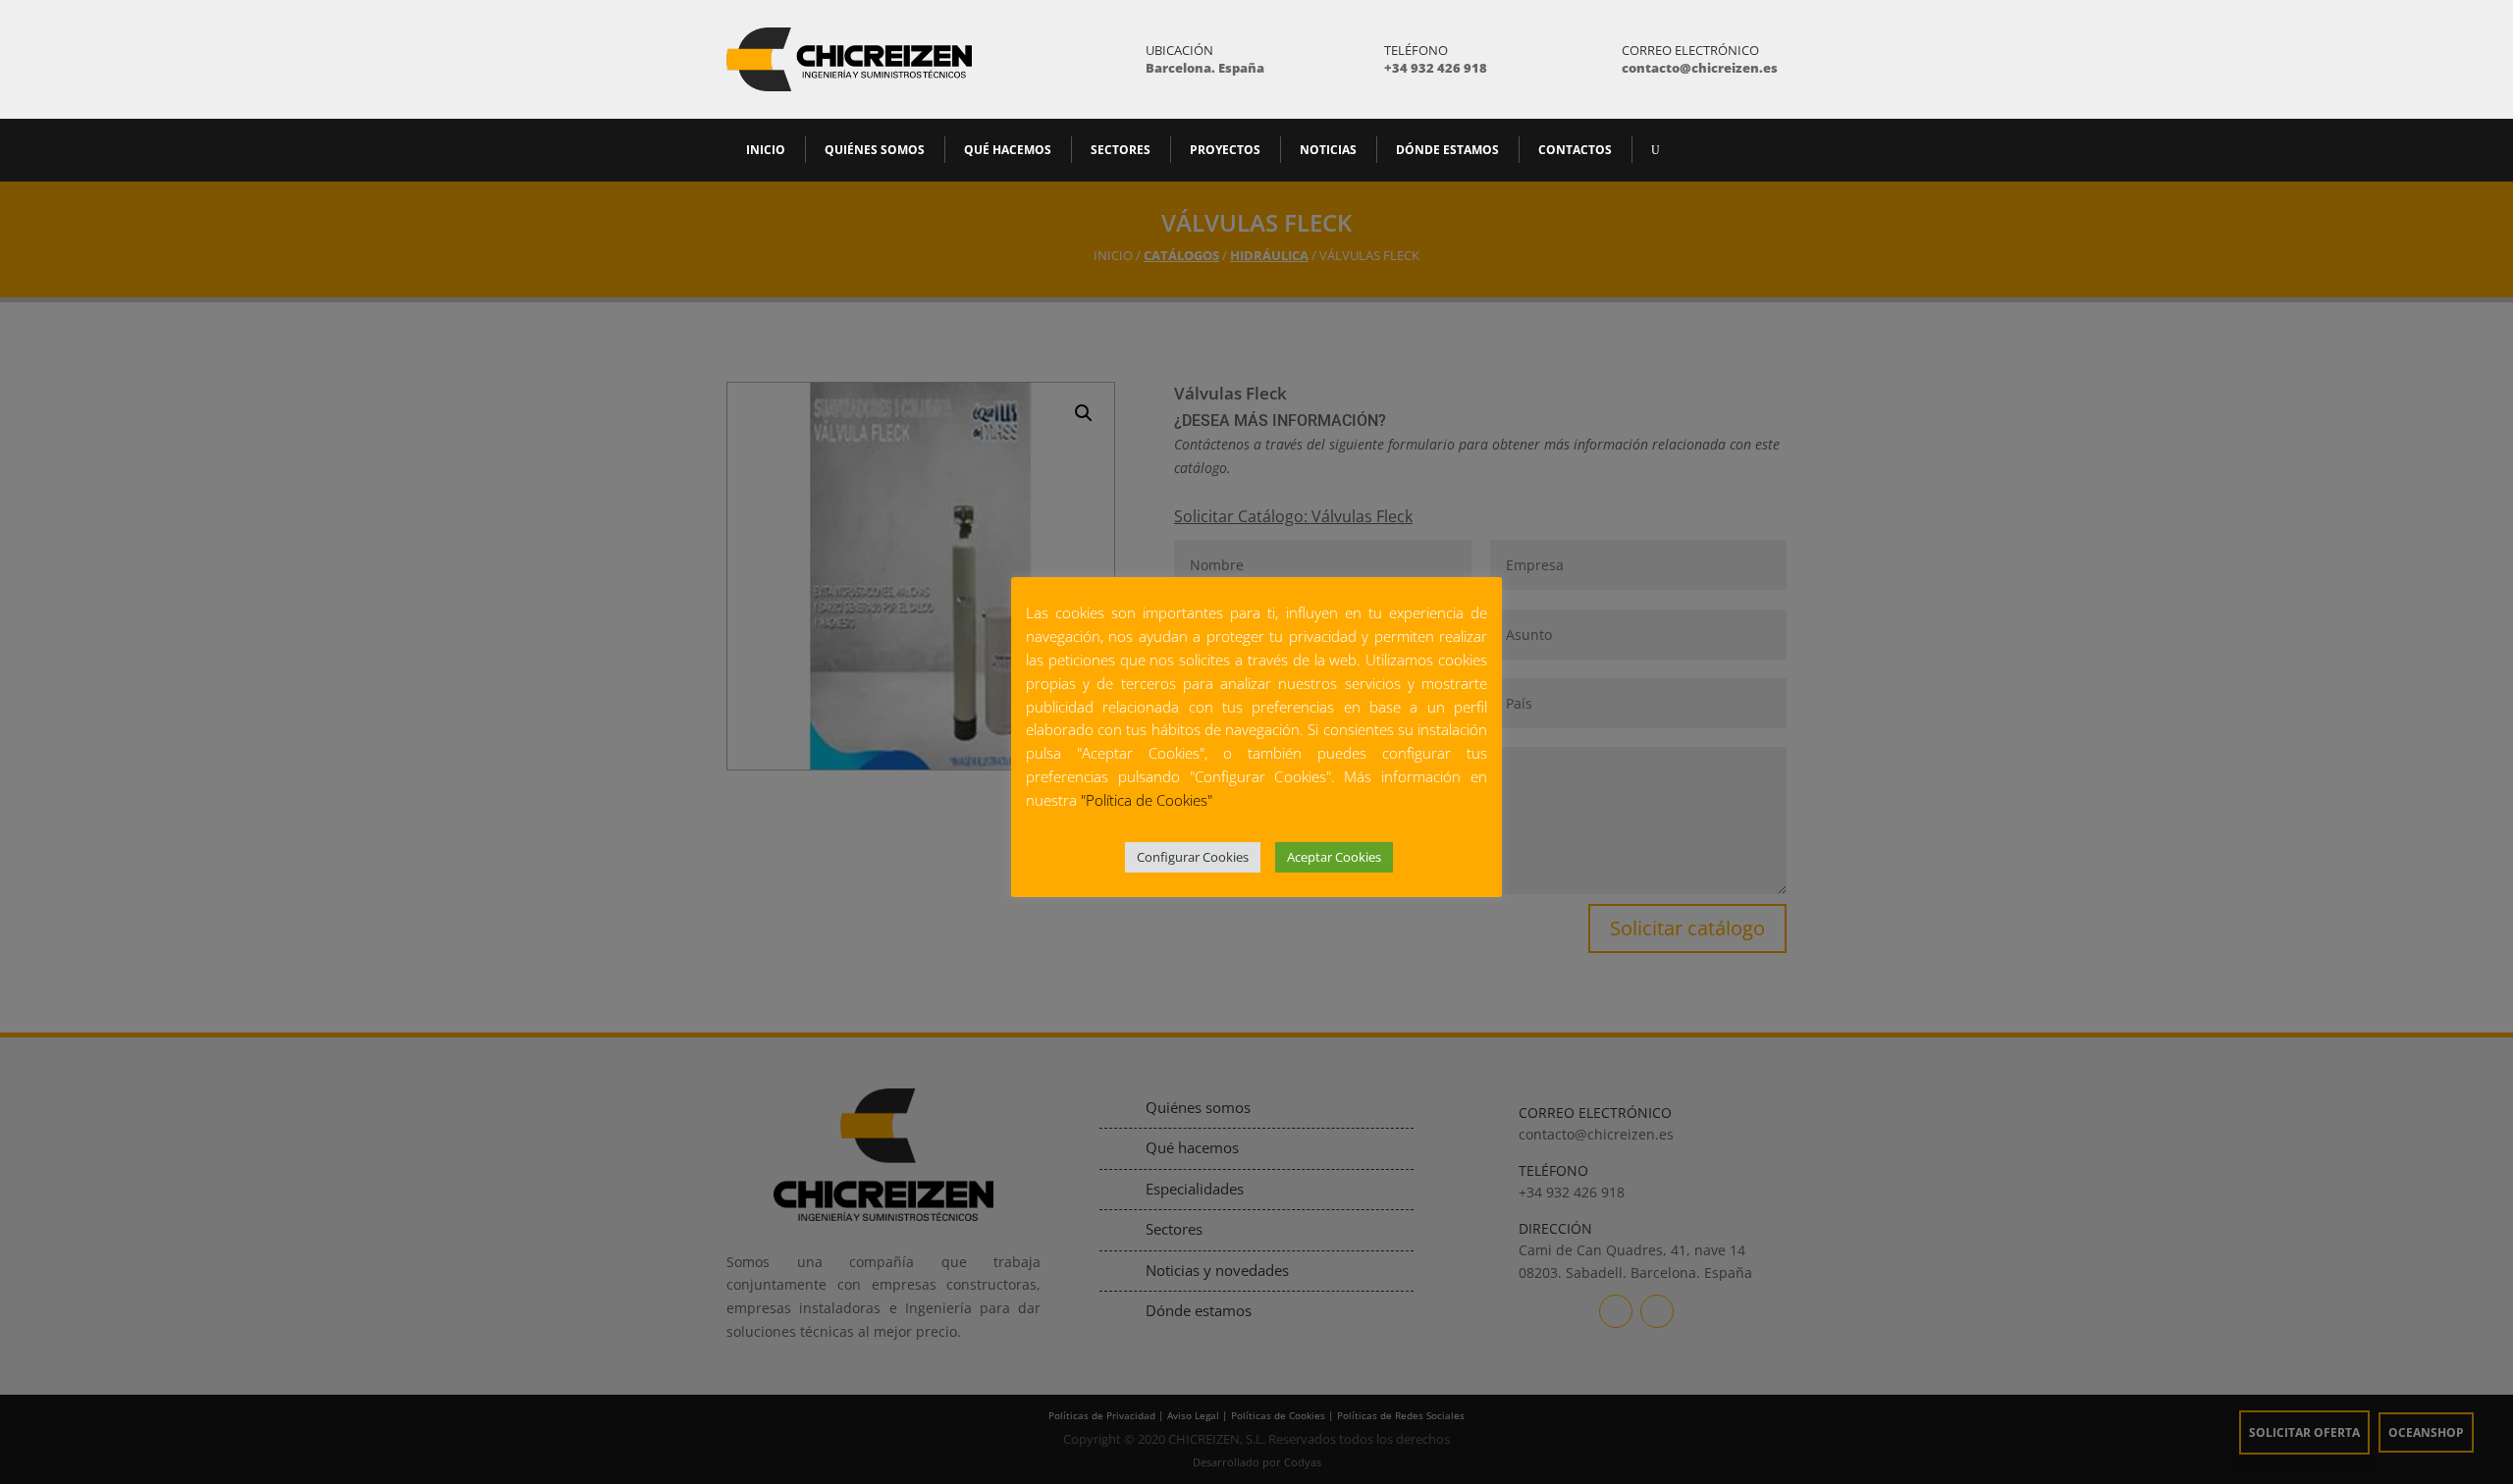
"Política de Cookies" (1147, 800)
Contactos (1575, 150)
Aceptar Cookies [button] (1334, 857)
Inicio (766, 150)
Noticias (1328, 150)
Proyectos (1225, 150)
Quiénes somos (875, 150)
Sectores (1121, 150)
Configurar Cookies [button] (1193, 857)
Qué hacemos (1008, 150)
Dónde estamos (1447, 150)
